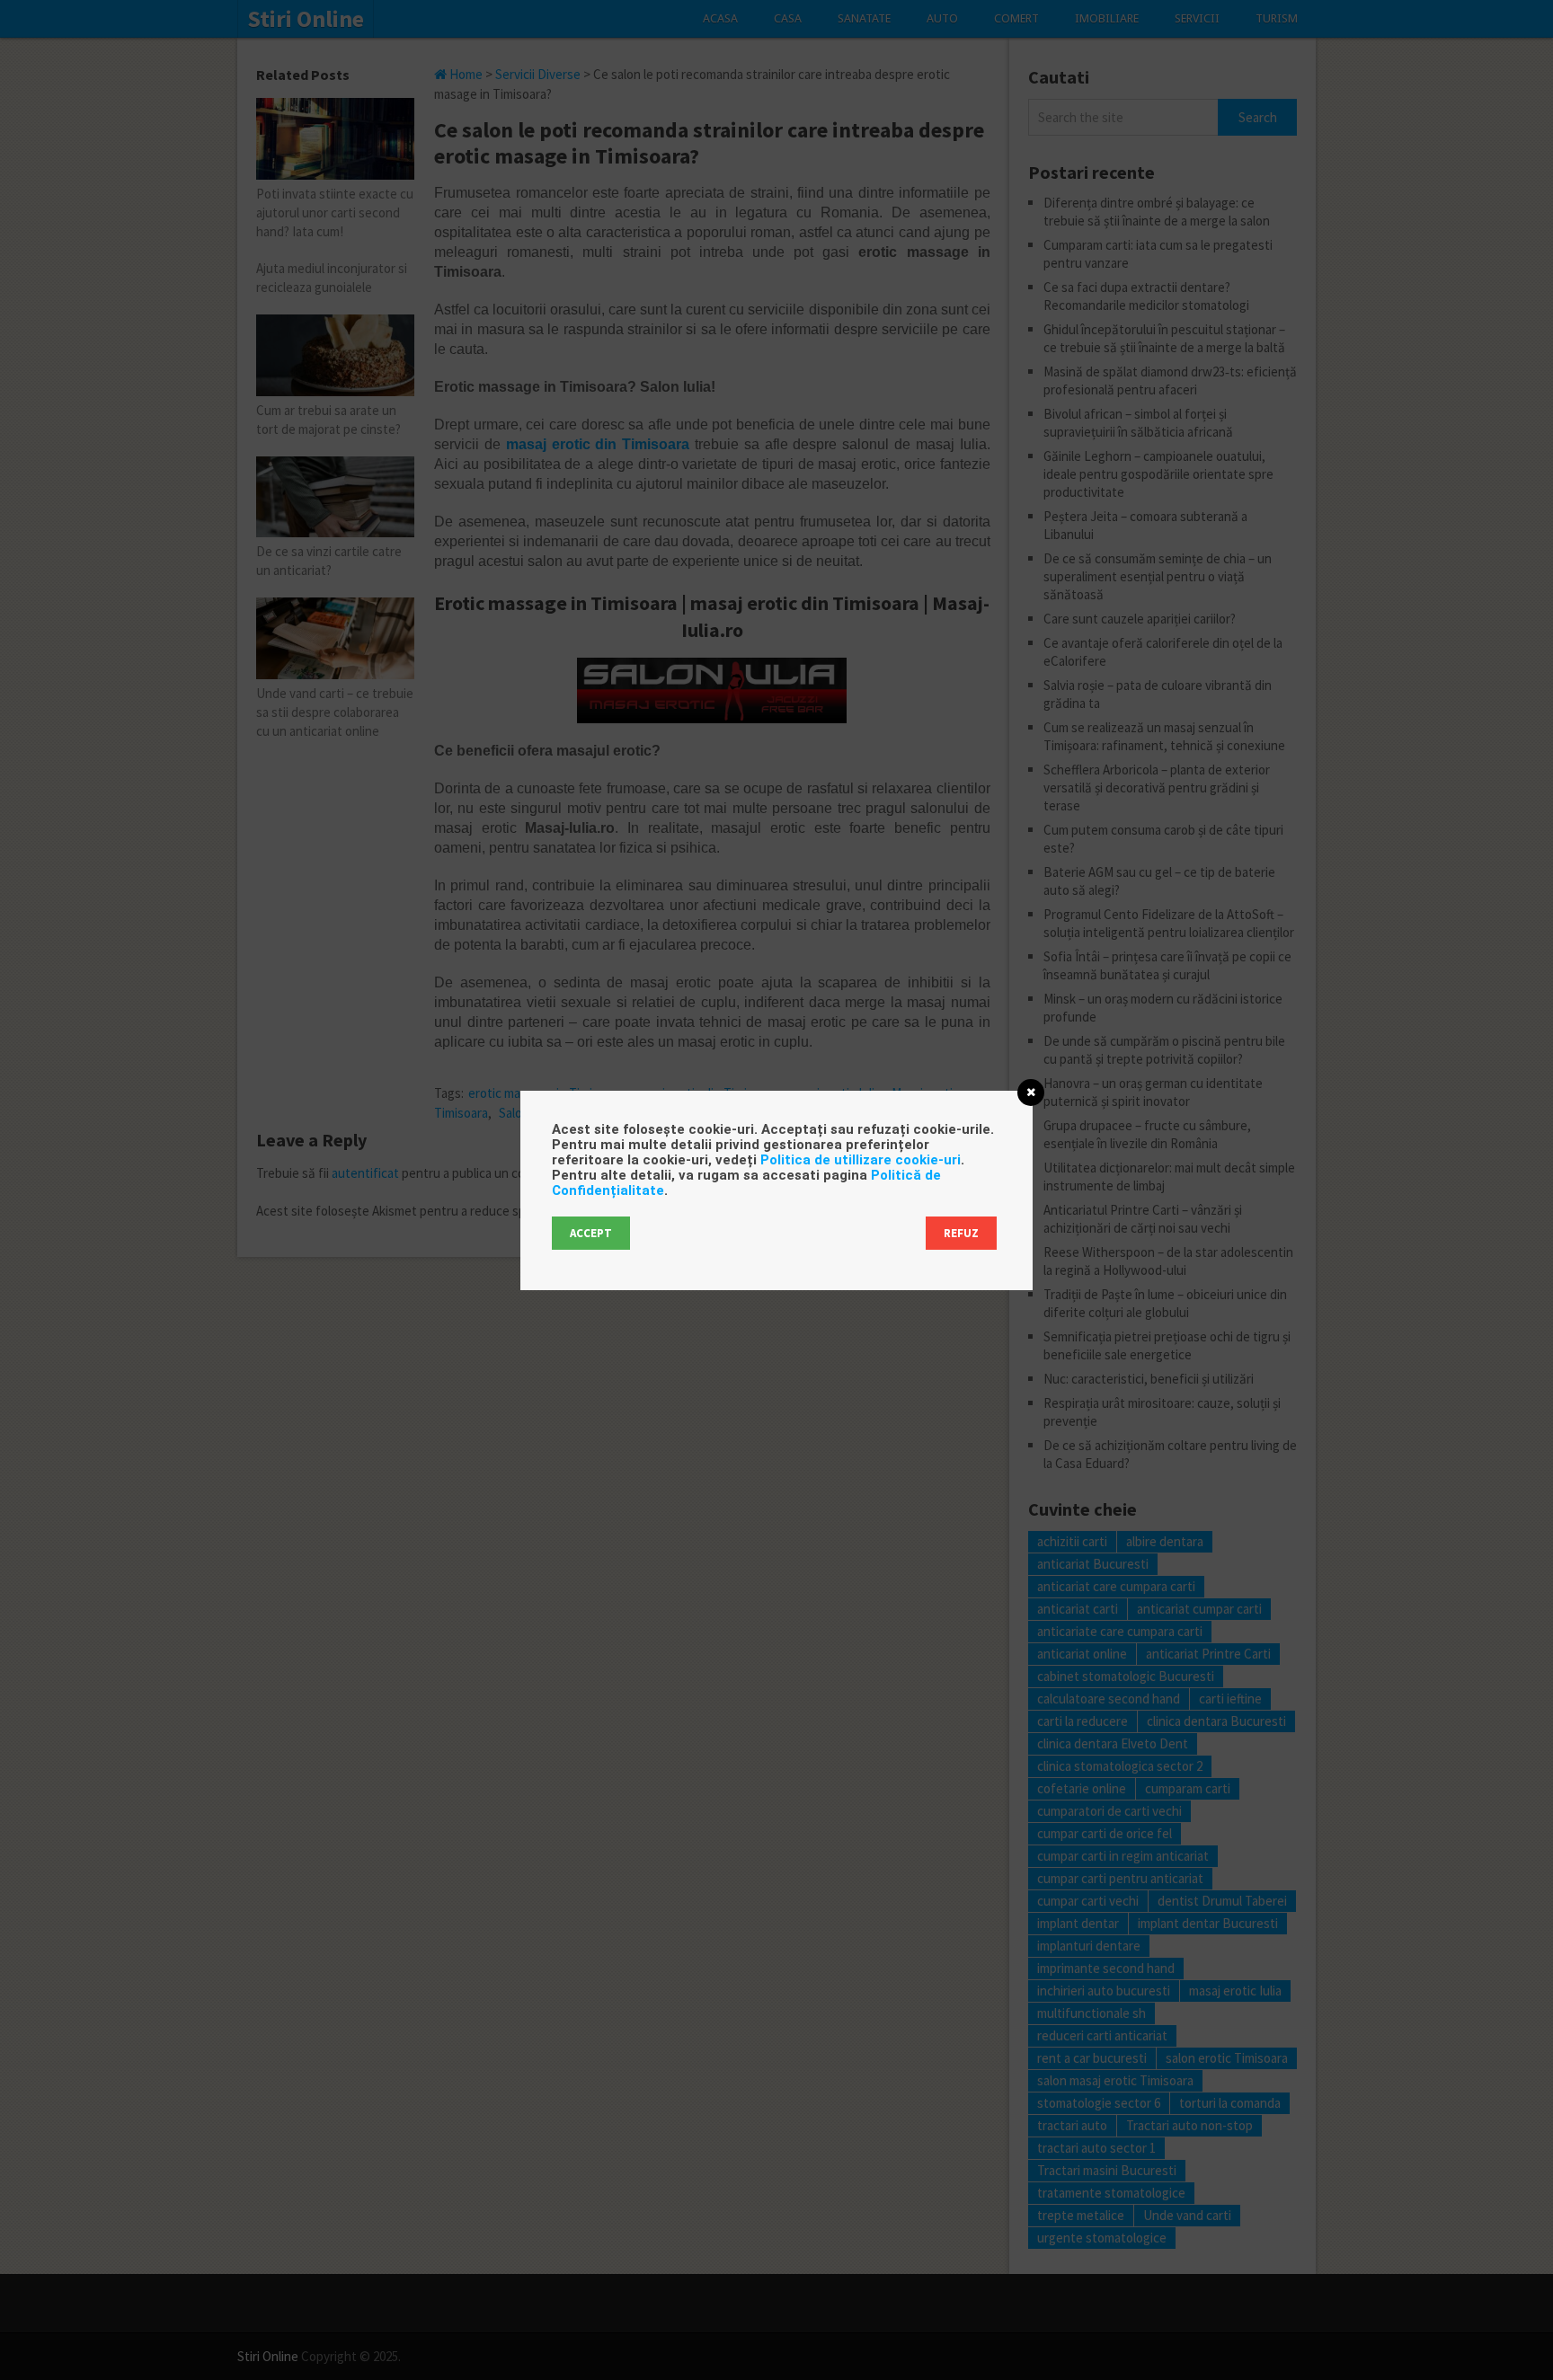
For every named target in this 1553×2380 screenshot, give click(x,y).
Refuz (961, 1233)
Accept (591, 1233)
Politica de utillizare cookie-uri (861, 1160)
